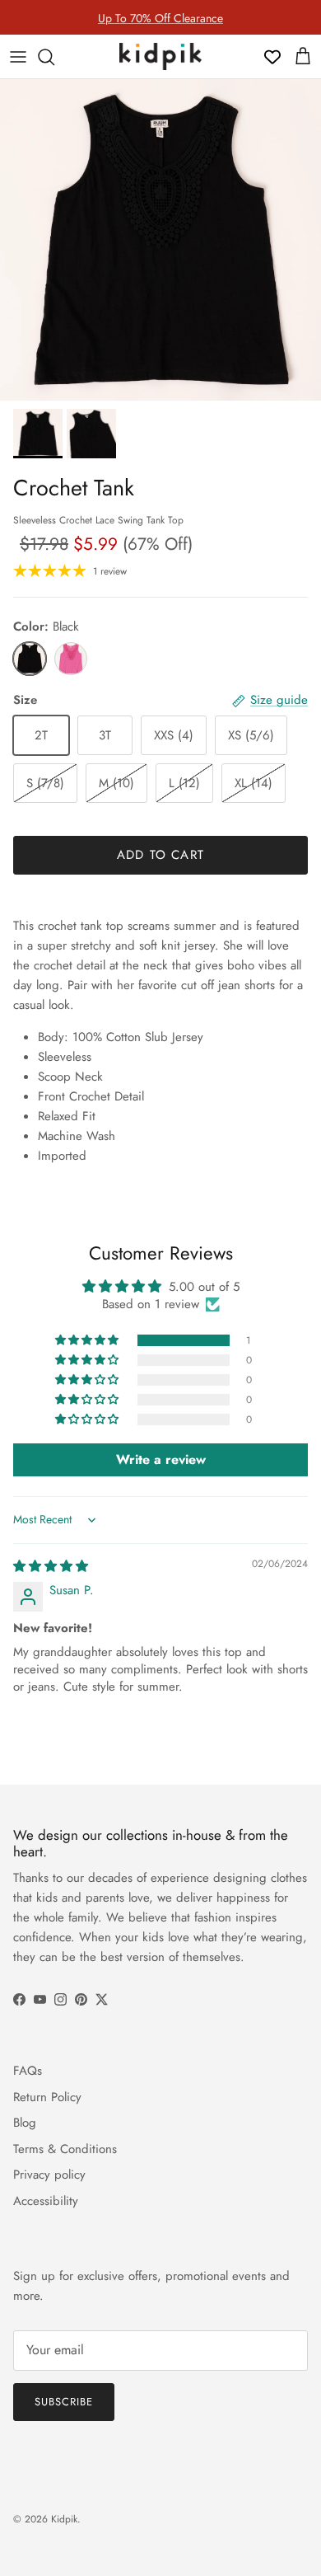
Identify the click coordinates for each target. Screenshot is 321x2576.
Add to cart (160, 855)
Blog (25, 2123)
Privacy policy (49, 2175)
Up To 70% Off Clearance (160, 17)
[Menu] (18, 57)
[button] (88, 1340)
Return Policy (47, 2097)
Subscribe (64, 2402)
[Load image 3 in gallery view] (160, 240)
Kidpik (64, 2519)
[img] (51, 1566)
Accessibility (46, 2201)
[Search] (54, 57)
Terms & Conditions (65, 2149)
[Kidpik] (160, 56)
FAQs (28, 2071)
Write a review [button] (161, 1459)
